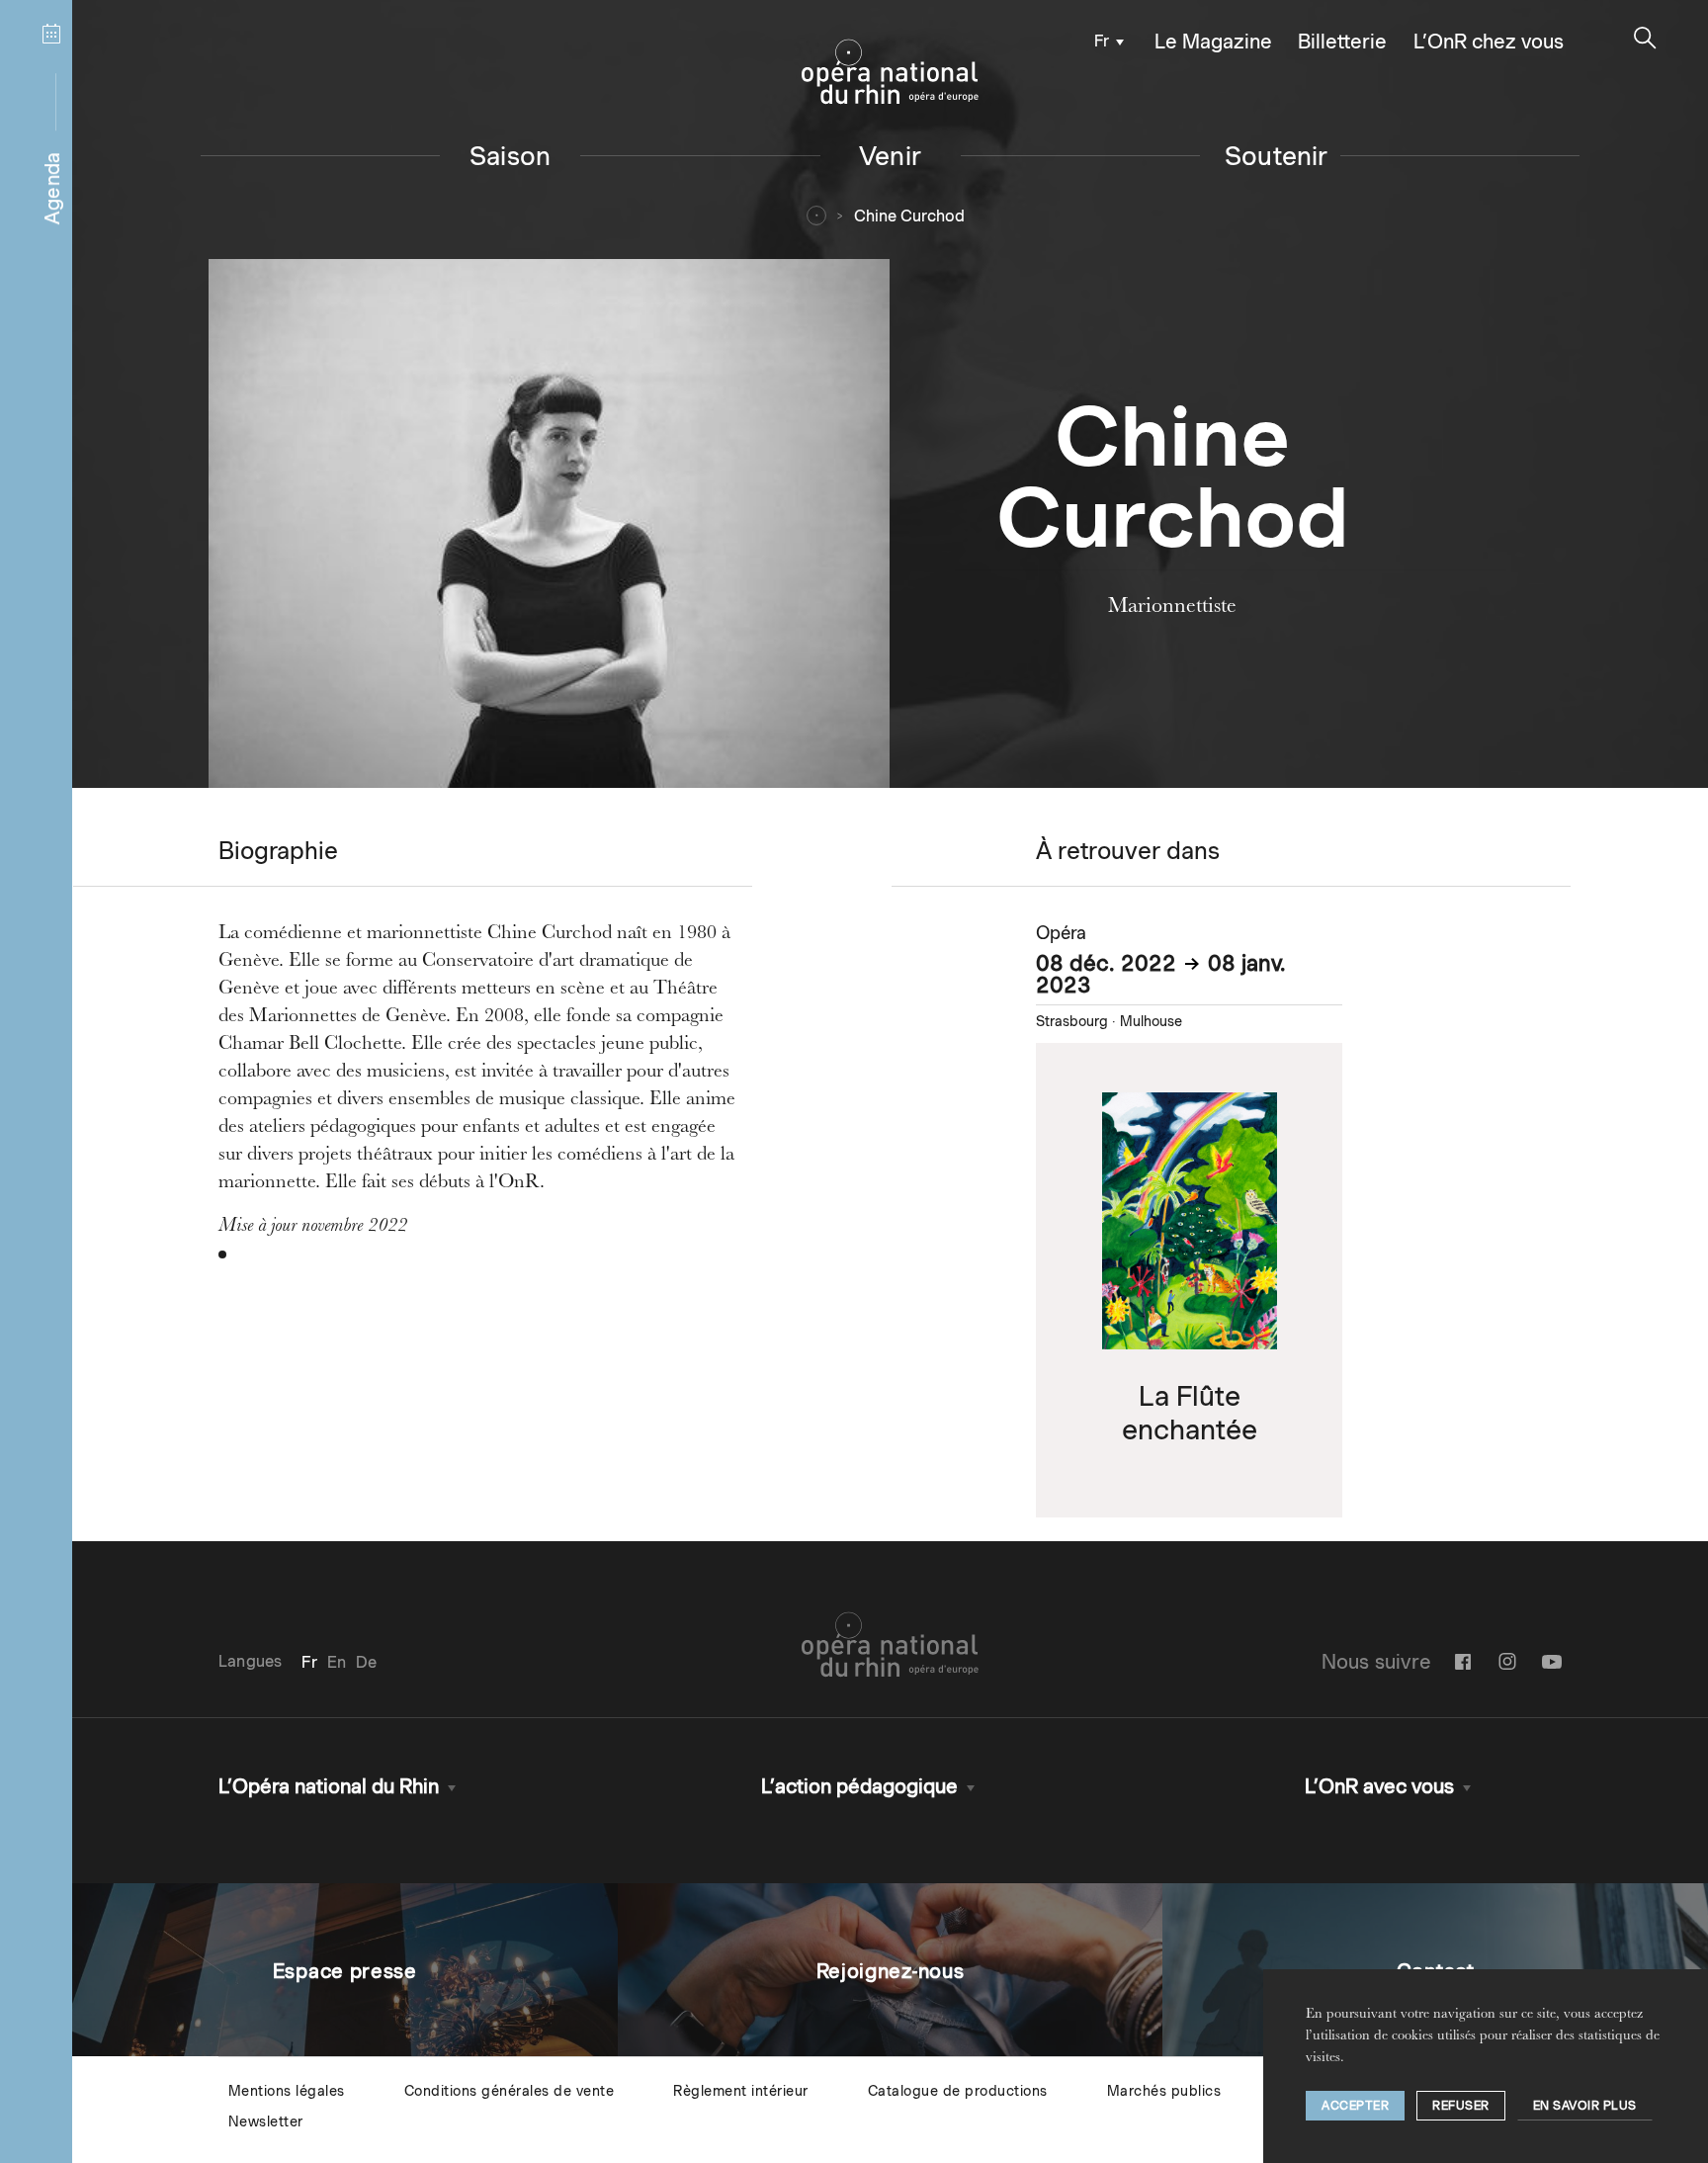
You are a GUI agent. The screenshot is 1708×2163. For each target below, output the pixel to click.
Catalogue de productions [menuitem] (958, 2091)
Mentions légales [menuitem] (287, 2091)
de (366, 1662)
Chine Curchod (909, 216)
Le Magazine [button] (1213, 42)
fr (1102, 41)
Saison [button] (510, 156)
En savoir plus (1585, 2105)
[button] (1645, 38)
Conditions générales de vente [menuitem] (510, 2091)
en (337, 1662)
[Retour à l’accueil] (890, 72)
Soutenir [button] (1277, 156)
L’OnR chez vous (1489, 42)
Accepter (1355, 2105)
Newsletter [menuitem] (266, 2121)
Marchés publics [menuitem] (1164, 2091)
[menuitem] (1104, 40)
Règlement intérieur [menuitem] (741, 2091)
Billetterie (1342, 42)
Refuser (1461, 2105)
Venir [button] (890, 156)
